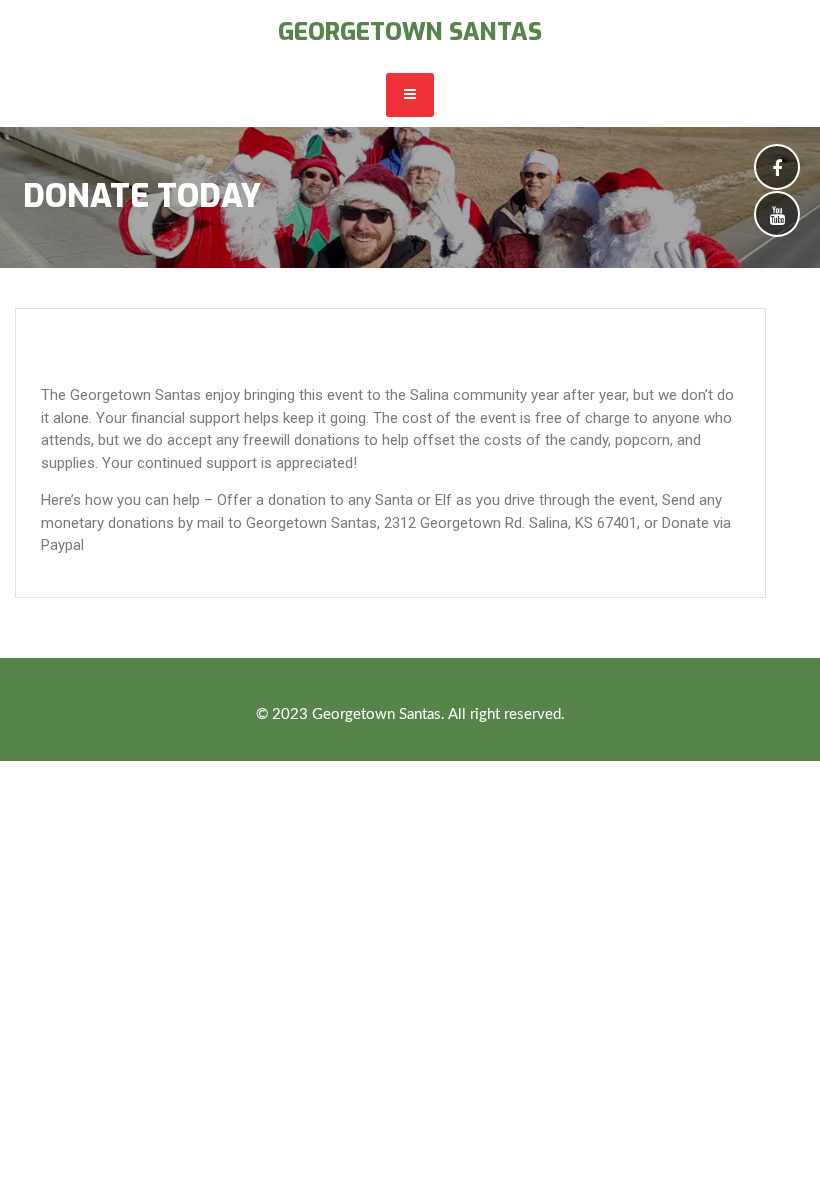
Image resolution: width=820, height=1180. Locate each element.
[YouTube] (777, 217)
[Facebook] (777, 170)
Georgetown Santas (410, 32)
